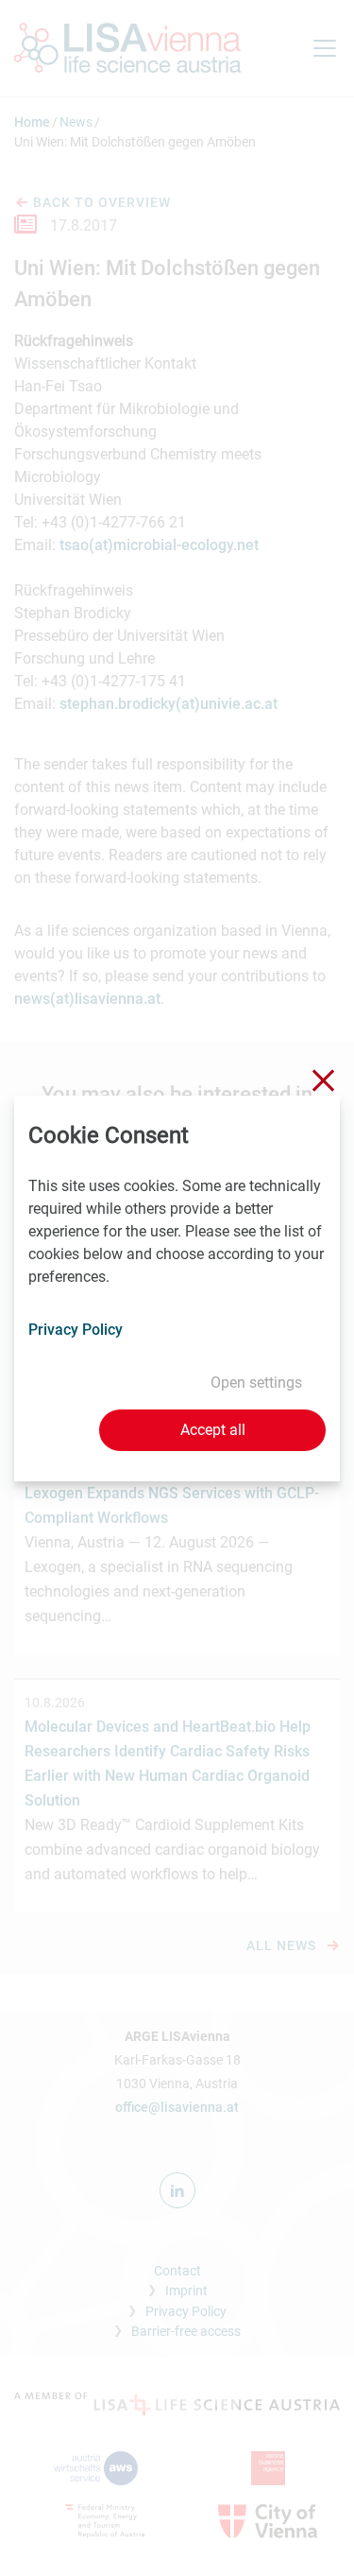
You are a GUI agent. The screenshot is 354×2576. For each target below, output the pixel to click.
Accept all (213, 1430)
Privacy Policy (76, 1330)
